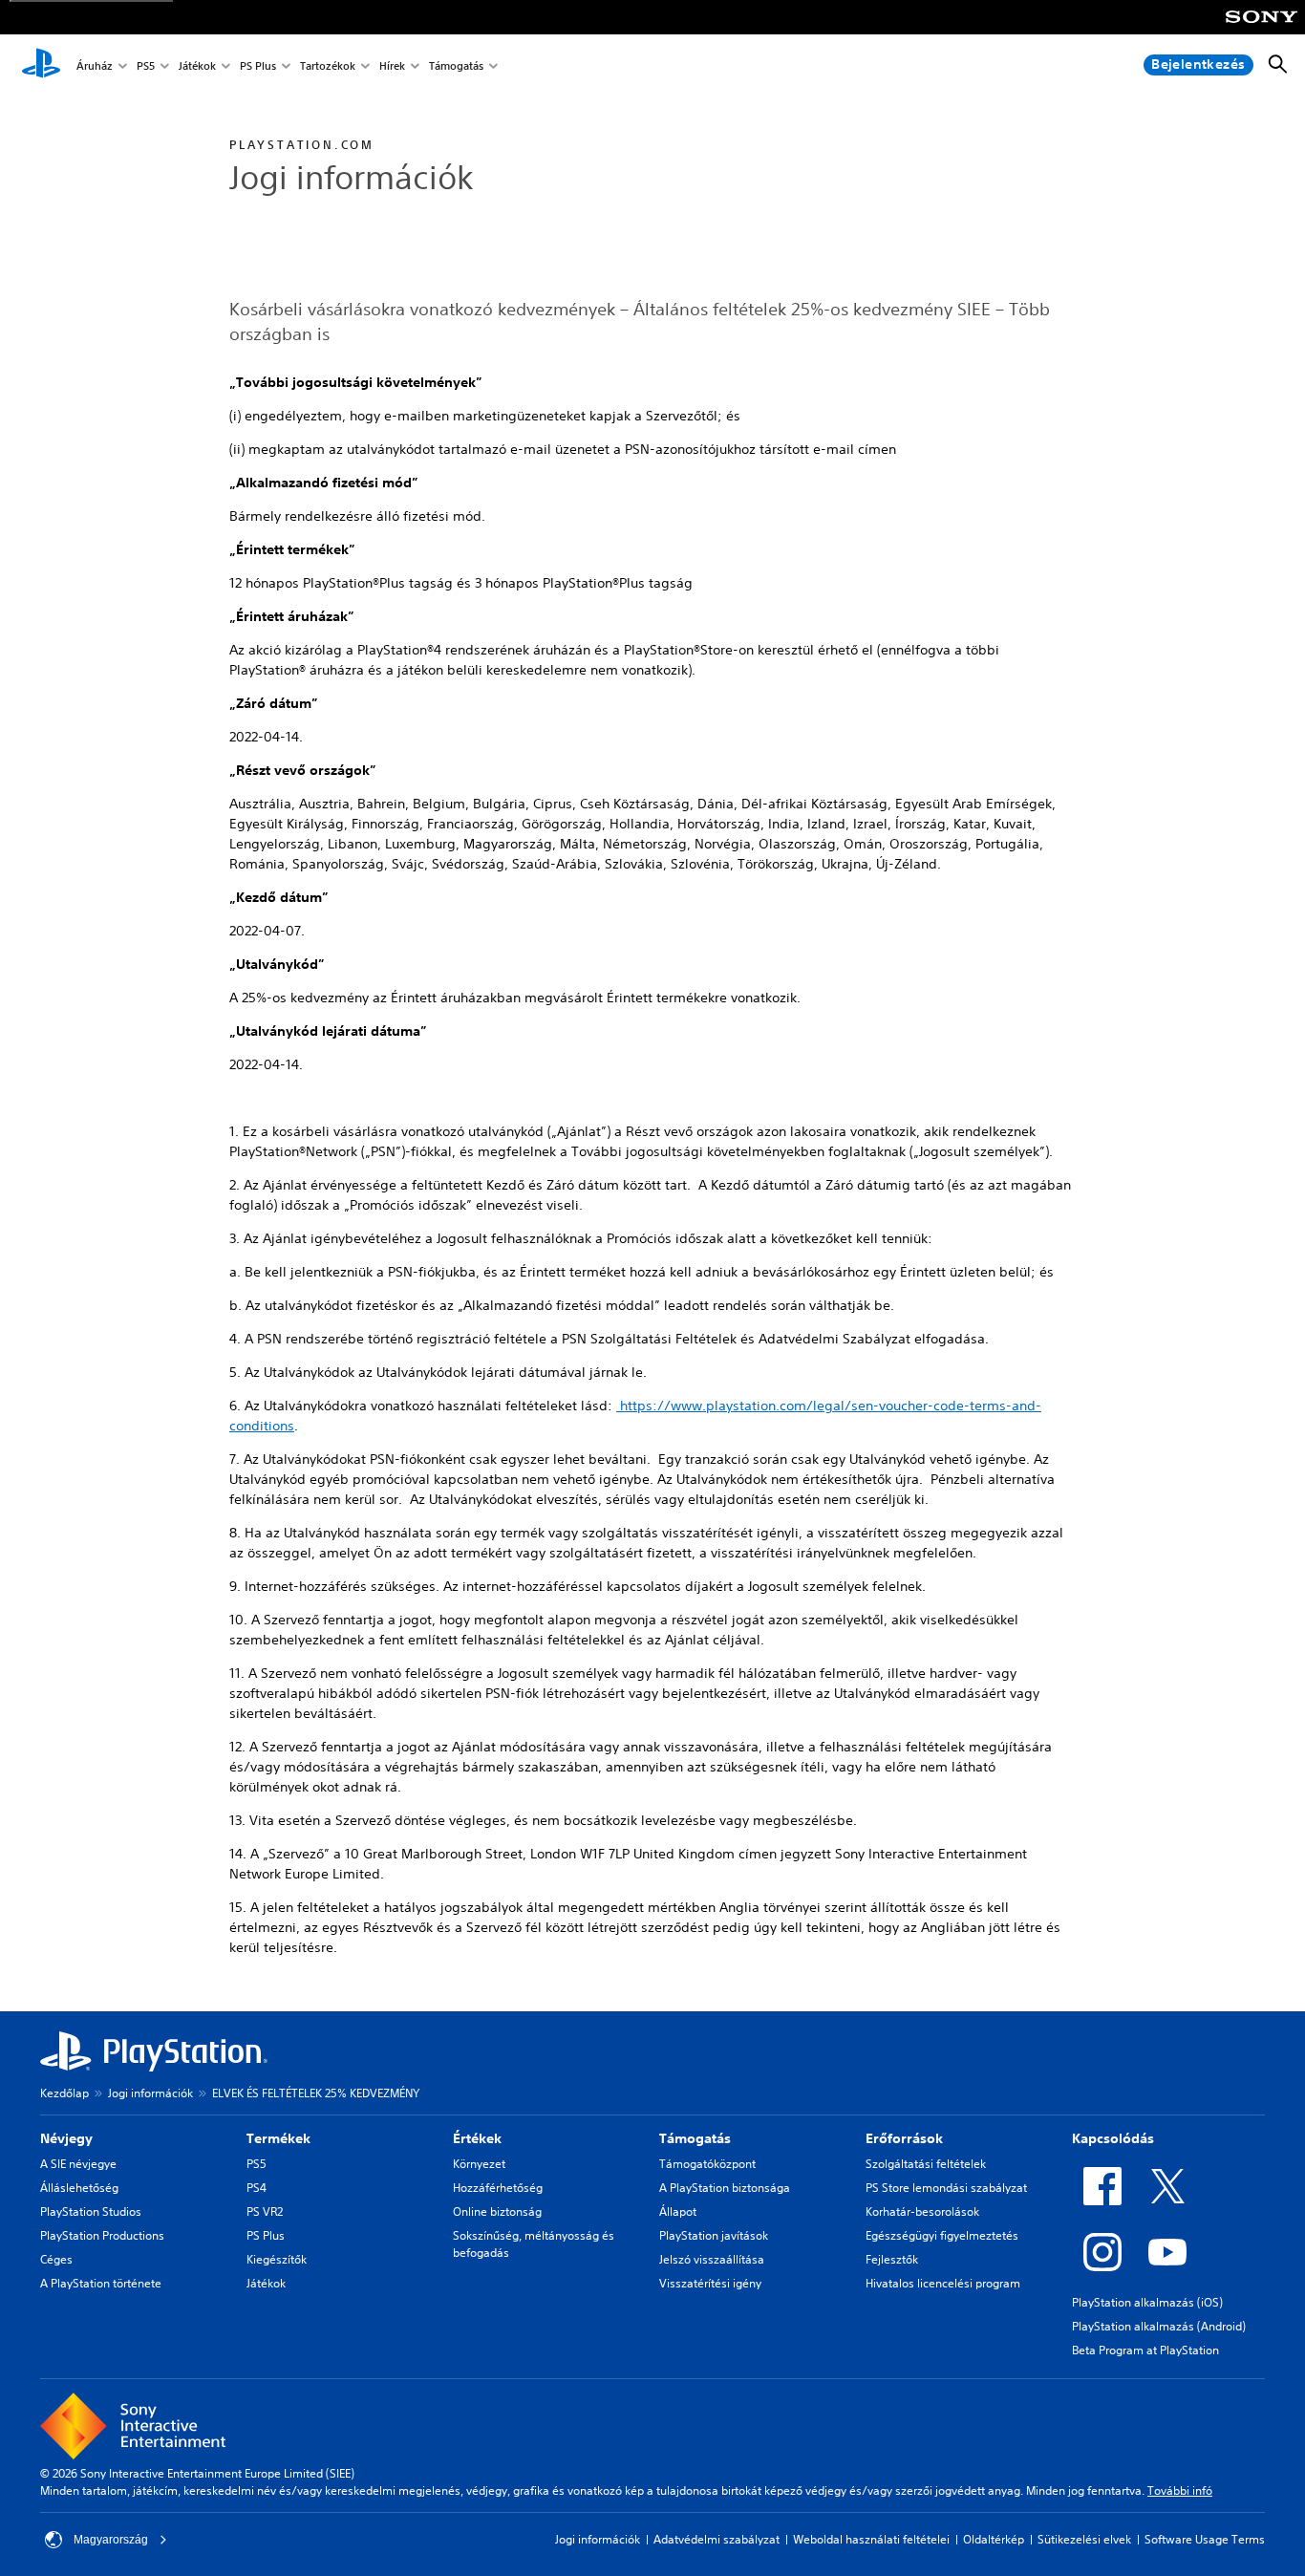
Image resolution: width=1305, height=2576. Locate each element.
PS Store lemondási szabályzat (946, 2188)
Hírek (392, 65)
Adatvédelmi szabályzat (717, 2539)
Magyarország (111, 2540)
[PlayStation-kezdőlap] (41, 65)
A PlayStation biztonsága (725, 2188)
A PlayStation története (101, 2283)
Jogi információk (150, 2093)
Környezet (479, 2164)
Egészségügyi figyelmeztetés (942, 2235)
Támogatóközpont (707, 2164)
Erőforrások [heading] (904, 2138)
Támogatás (456, 65)
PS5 (146, 65)
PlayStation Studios (91, 2211)
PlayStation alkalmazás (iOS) (1147, 2302)
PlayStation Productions (102, 2235)
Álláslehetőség (79, 2188)
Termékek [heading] (278, 2138)
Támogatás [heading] (695, 2138)
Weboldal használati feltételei (871, 2539)
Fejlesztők (892, 2259)
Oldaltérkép (994, 2539)
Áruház (95, 65)
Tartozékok (328, 65)
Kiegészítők (277, 2259)
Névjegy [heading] (66, 2138)
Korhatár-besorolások (922, 2211)
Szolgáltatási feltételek (926, 2164)
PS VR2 (265, 2211)
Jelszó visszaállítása (712, 2259)
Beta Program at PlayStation (1145, 2350)
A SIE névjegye (78, 2164)
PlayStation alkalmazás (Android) (1159, 2326)
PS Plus (258, 65)
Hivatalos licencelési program (943, 2283)
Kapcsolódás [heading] (1113, 2138)
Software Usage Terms (1205, 2539)
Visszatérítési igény (710, 2283)
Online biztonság (497, 2211)
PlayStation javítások (714, 2235)
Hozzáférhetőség (498, 2188)
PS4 (257, 2188)
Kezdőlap (64, 2093)
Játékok (197, 65)
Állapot (678, 2211)
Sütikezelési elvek (1084, 2539)
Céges (56, 2259)
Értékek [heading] (477, 2138)
